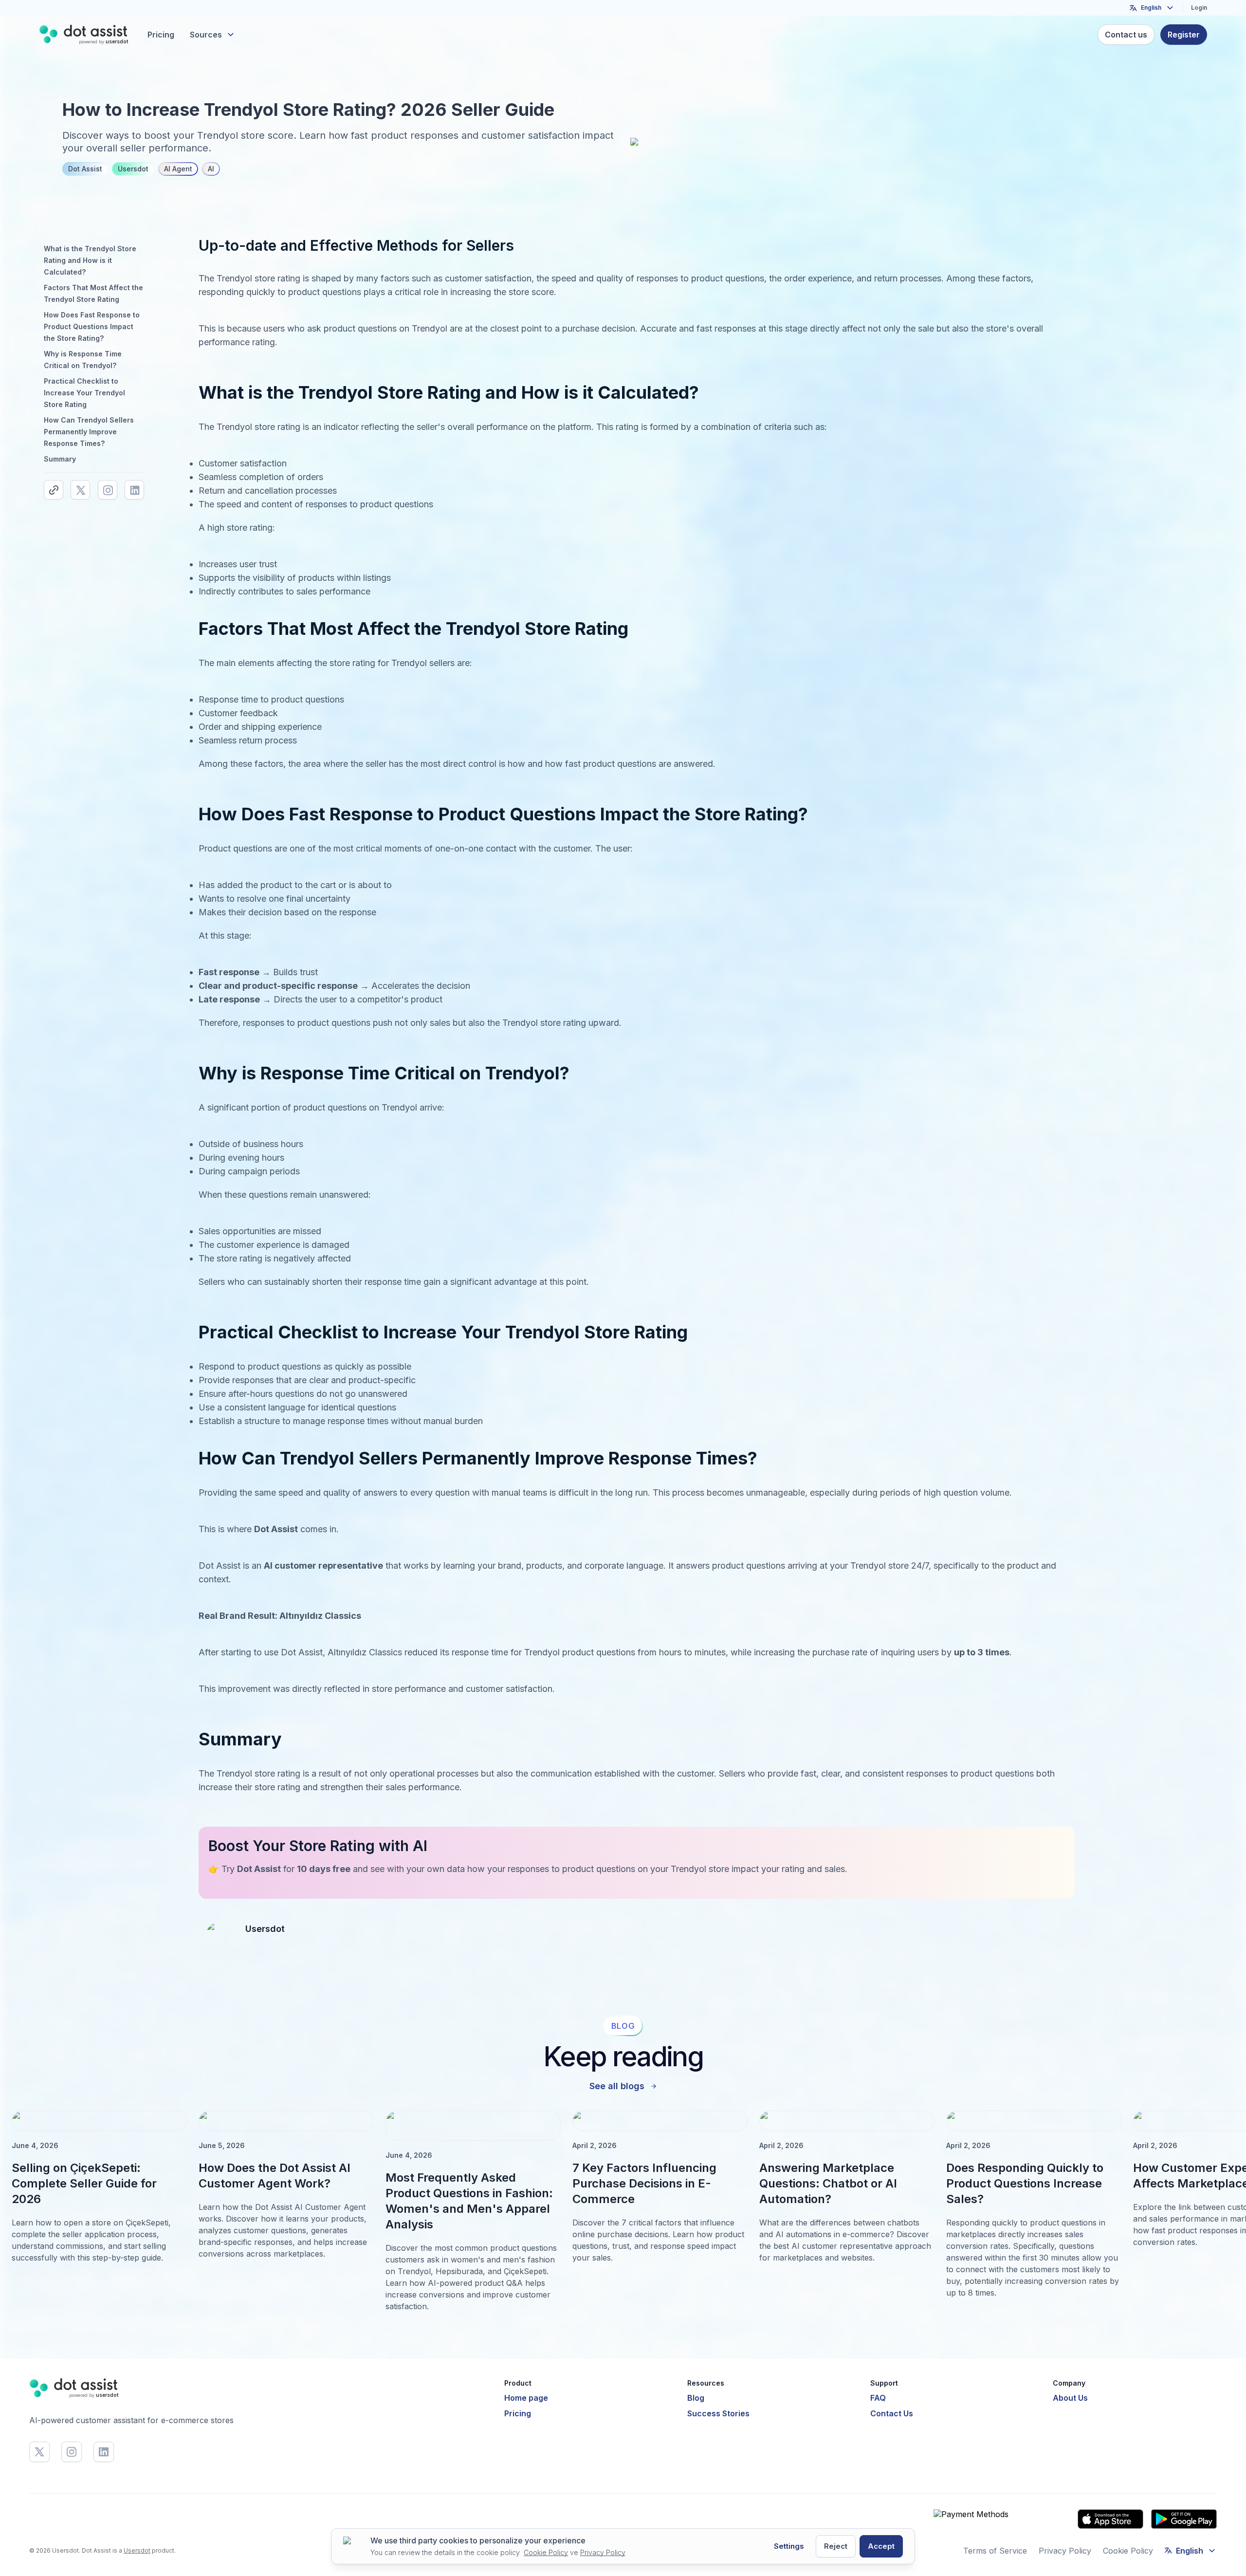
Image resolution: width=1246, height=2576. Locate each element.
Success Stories (718, 2413)
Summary (60, 459)
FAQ (878, 2398)
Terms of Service (995, 2551)
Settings (789, 2546)
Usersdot (137, 2550)
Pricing (161, 35)
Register (1184, 35)
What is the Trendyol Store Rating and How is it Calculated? (90, 260)
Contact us (1126, 35)
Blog (696, 2398)
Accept (881, 2546)
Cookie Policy (1128, 2551)
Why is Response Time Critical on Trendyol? (83, 360)
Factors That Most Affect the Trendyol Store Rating (93, 293)
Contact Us (892, 2413)
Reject (836, 2546)
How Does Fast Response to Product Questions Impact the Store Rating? (92, 326)
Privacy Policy (1065, 2551)
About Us (1070, 2398)
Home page (526, 2398)
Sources (206, 35)
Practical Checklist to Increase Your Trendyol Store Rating (84, 393)
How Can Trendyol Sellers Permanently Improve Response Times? (89, 432)
